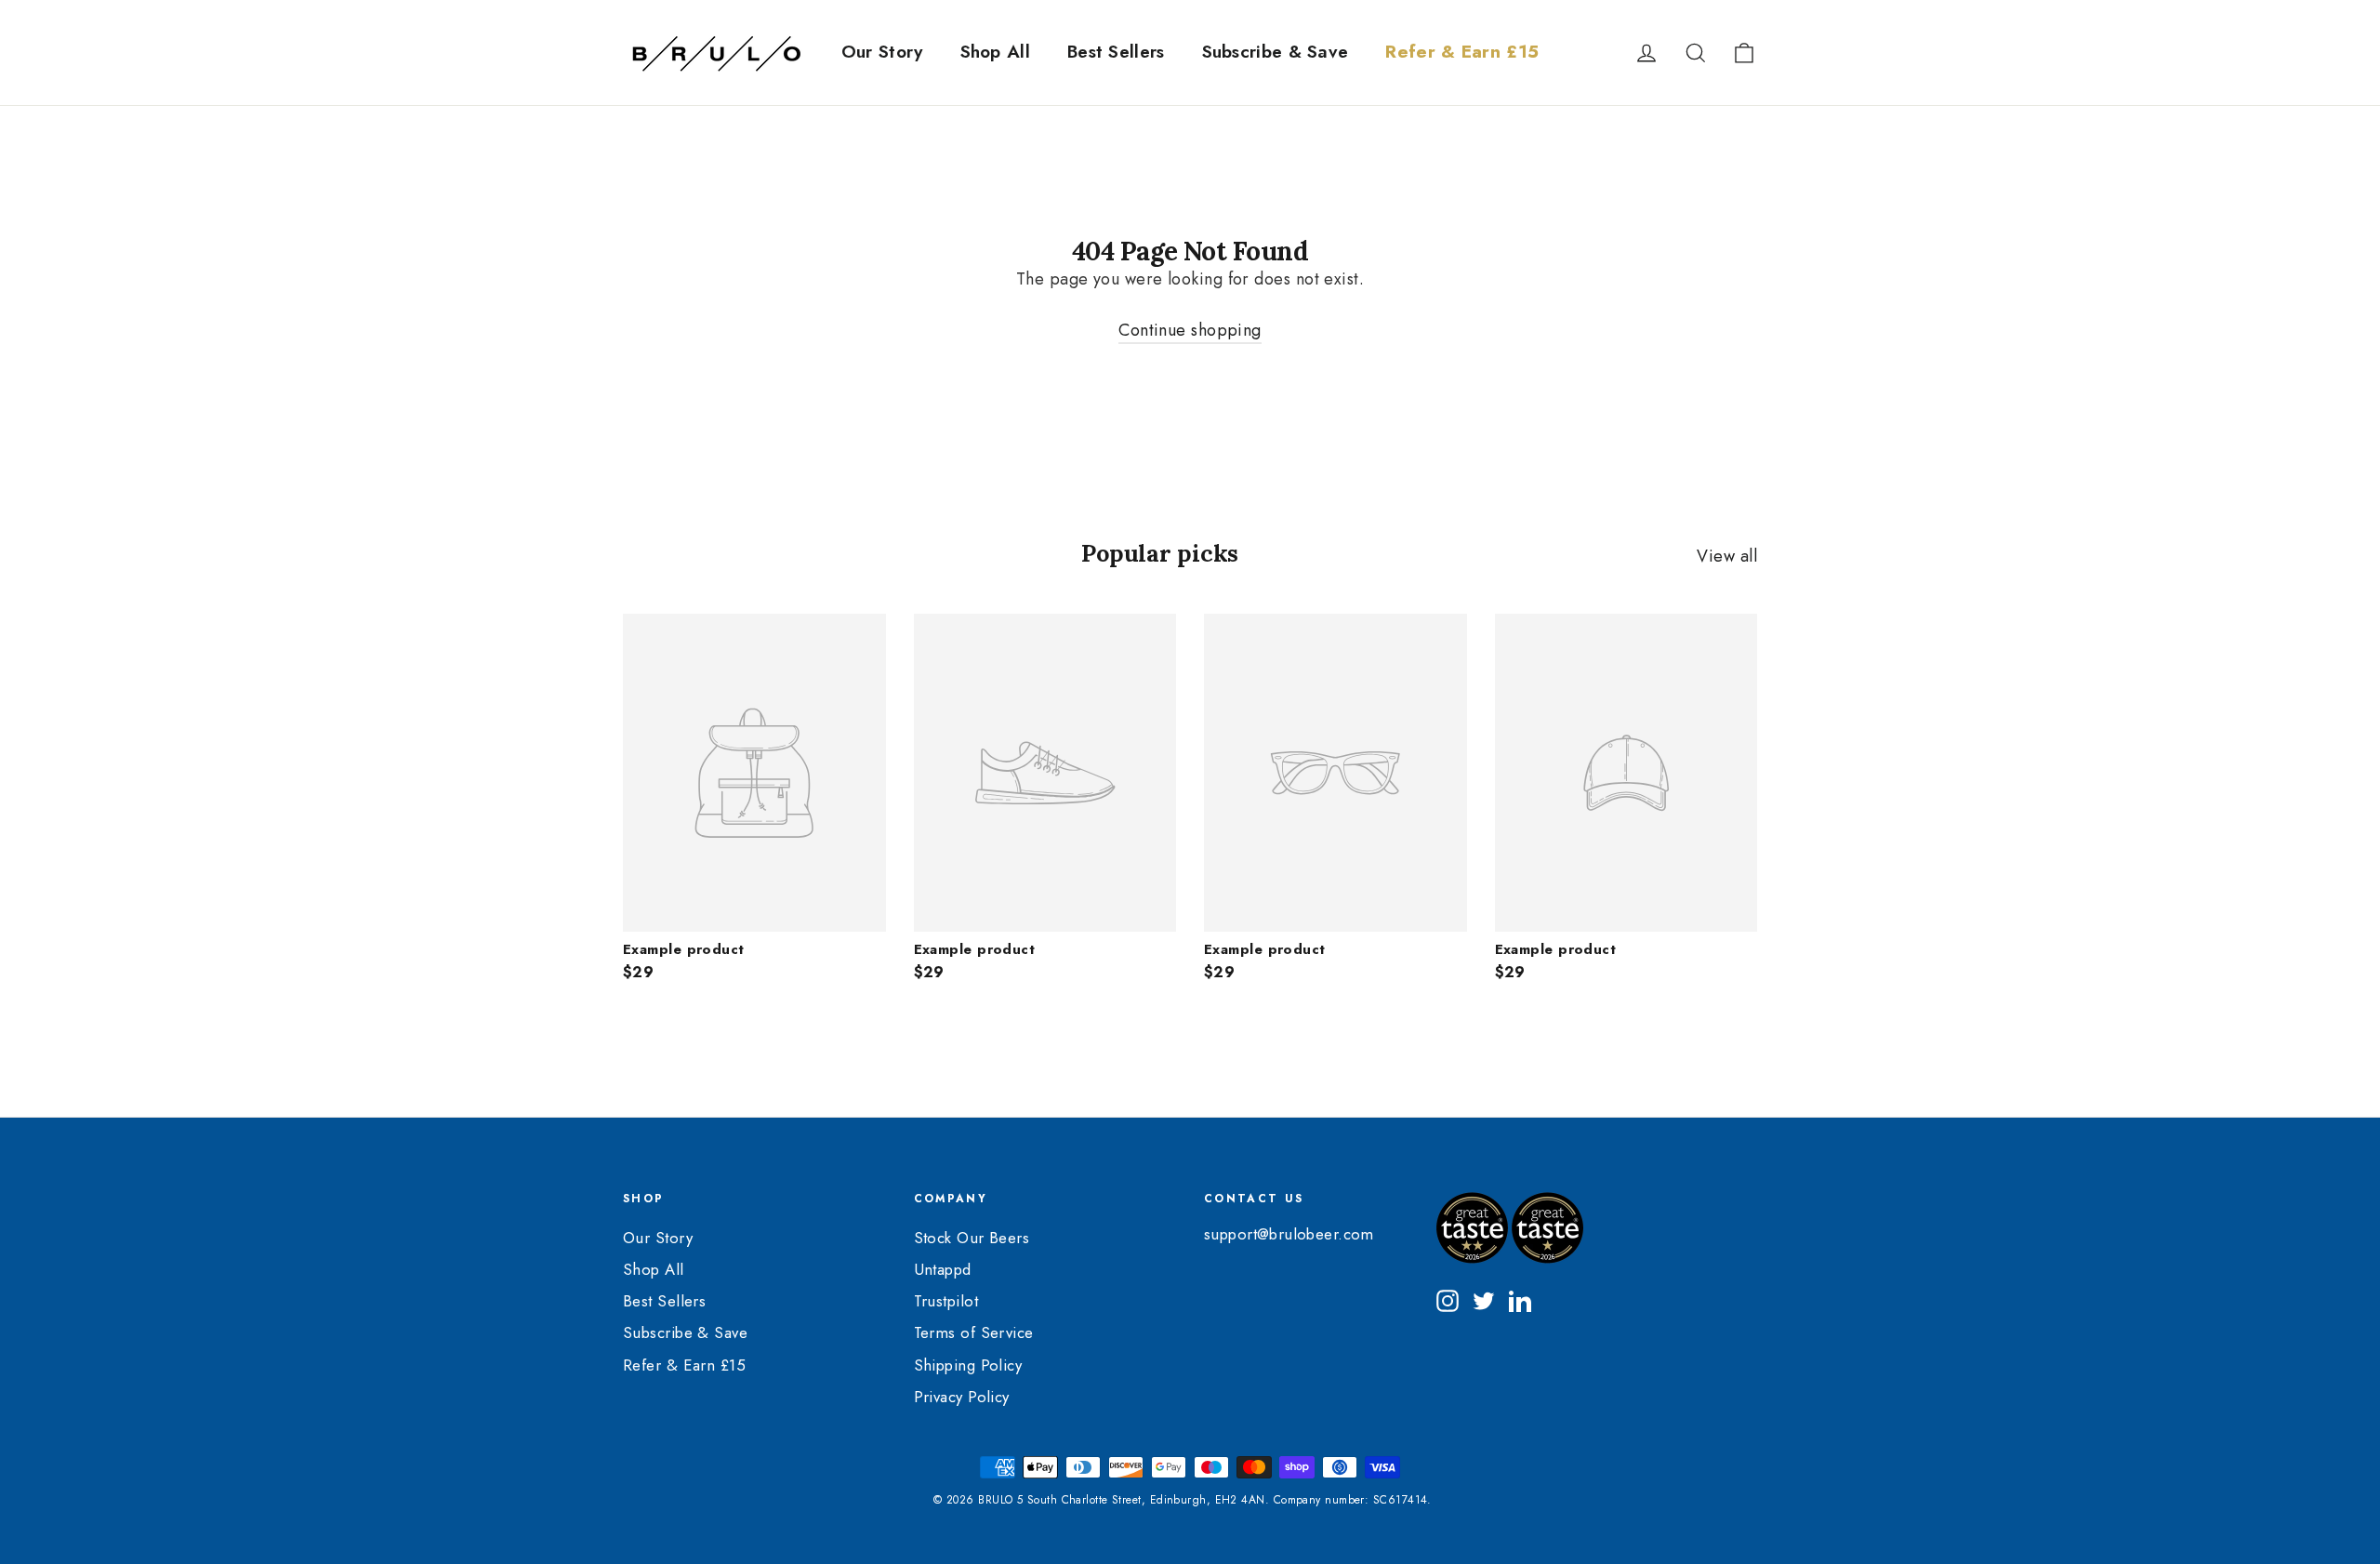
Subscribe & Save (1276, 52)
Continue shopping (1190, 330)
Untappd (943, 1269)
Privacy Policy (962, 1397)
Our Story (882, 52)
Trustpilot (946, 1301)
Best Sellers (1116, 52)
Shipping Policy (968, 1365)
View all (1727, 556)
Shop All (995, 52)
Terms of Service (974, 1332)
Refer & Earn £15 (1462, 52)
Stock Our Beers (972, 1238)
